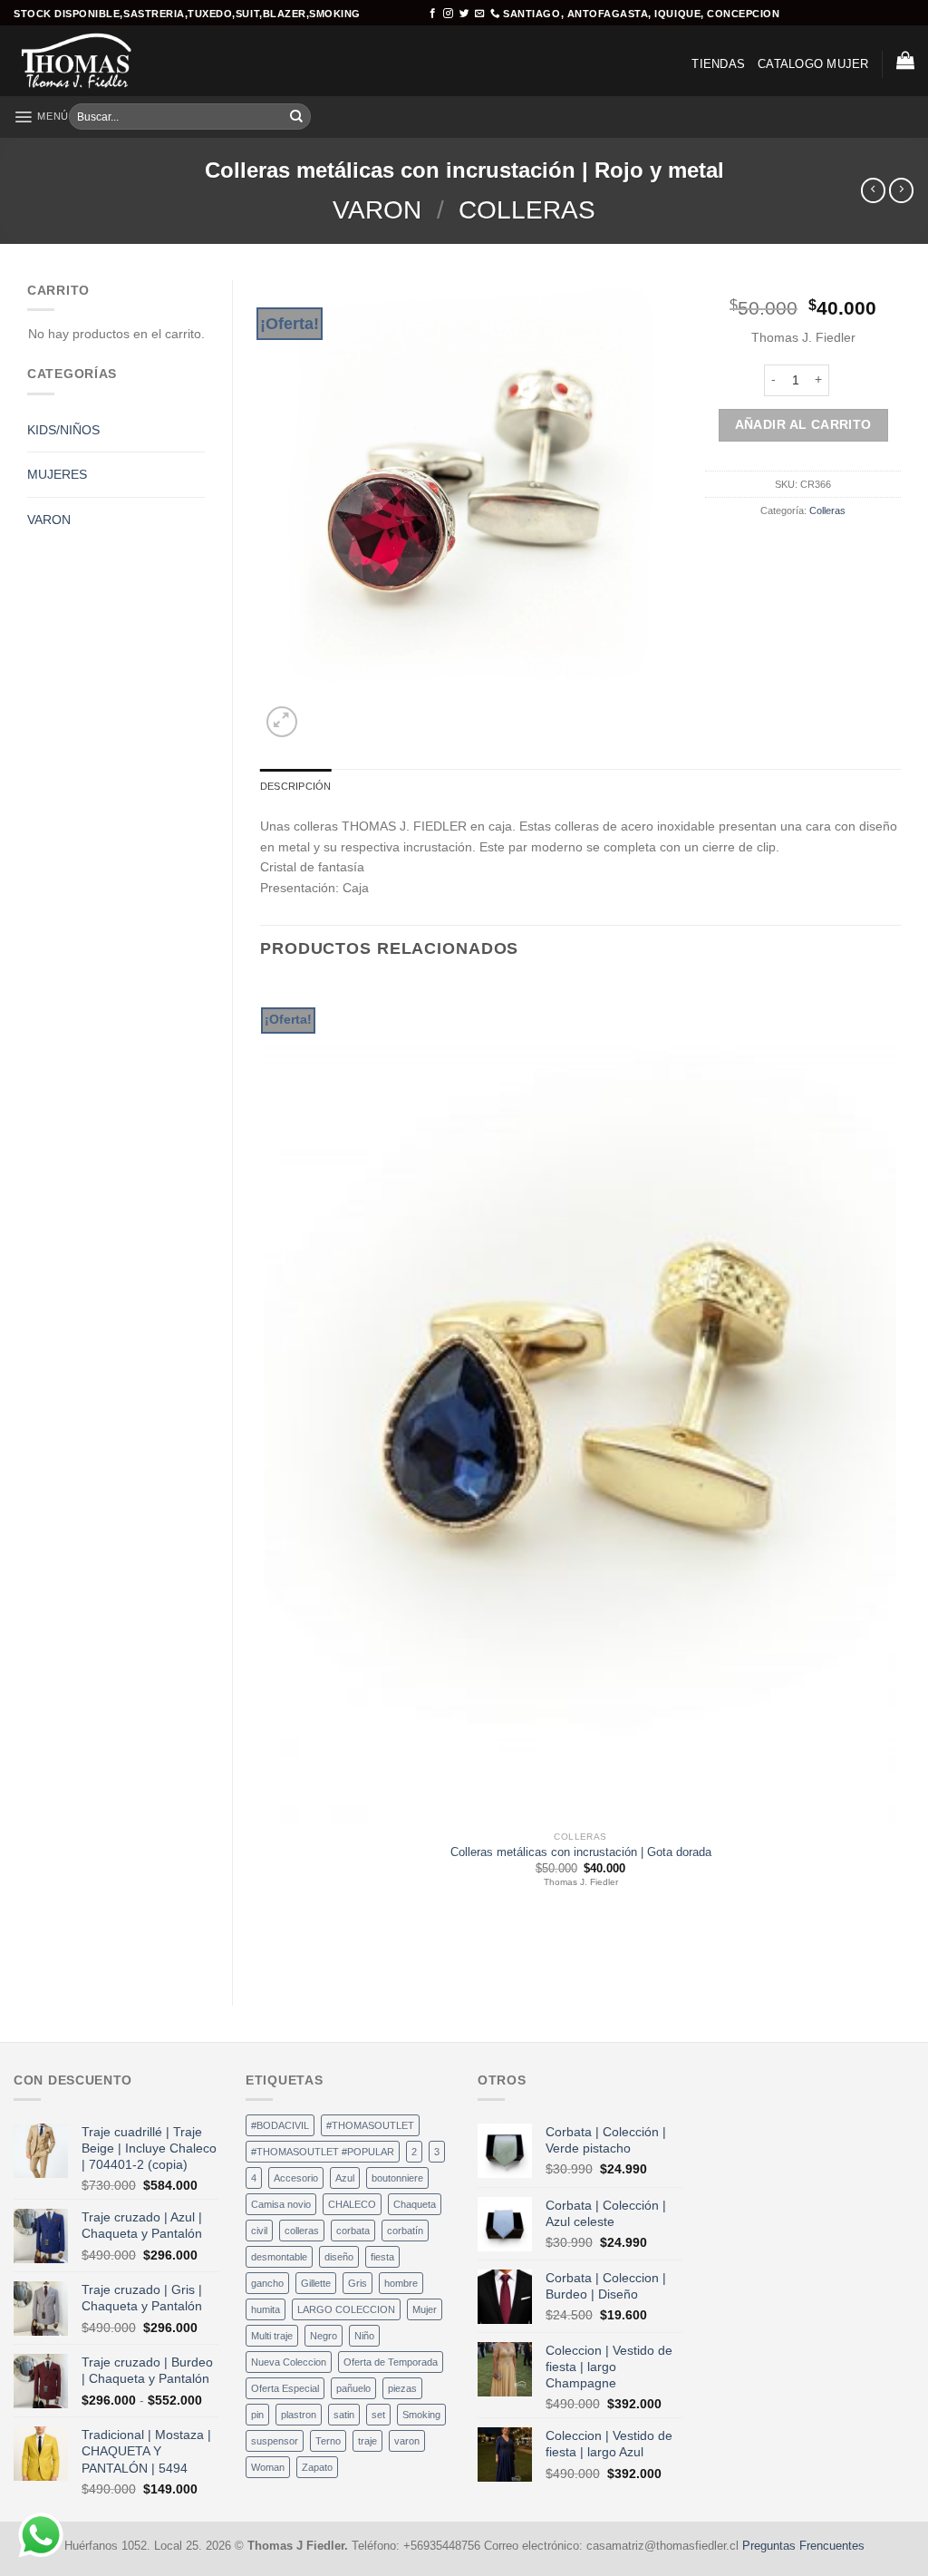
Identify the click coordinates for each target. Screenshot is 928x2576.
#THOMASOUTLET (370, 2125)
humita (266, 2309)
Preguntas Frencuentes (803, 2546)
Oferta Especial (285, 2388)
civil (259, 2231)
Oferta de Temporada (391, 2362)
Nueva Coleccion (289, 2362)
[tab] (295, 786)
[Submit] (296, 117)
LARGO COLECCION (346, 2309)
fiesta (382, 2257)
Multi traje (272, 2336)
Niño (364, 2336)
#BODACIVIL (280, 2125)
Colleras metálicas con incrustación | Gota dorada (581, 1852)
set (378, 2415)
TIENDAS (718, 64)
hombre (401, 2283)
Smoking (421, 2415)
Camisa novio (281, 2204)
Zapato (317, 2467)
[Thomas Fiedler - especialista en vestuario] (89, 61)
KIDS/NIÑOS (63, 430)
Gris (358, 2283)
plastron (299, 2415)
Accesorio (296, 2178)
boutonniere (397, 2178)
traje (367, 2441)
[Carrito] (905, 60)
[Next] (319, 714)
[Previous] (267, 1950)
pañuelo (353, 2388)
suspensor (275, 2441)
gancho (267, 2283)
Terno (328, 2441)
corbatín (405, 2231)
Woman (268, 2467)
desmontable (279, 2257)
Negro (324, 2336)
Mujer (425, 2309)
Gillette (316, 2283)
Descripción (295, 786)
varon (407, 2441)
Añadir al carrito (803, 424)
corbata (353, 2231)
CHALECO (352, 2204)
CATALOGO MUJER (813, 64)
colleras (302, 2231)
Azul (345, 2178)
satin (344, 2415)
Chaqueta (415, 2204)
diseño (339, 2257)
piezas (402, 2388)
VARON (377, 210)
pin (257, 2415)
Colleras (527, 210)
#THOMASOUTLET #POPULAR (323, 2152)
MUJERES (57, 474)
